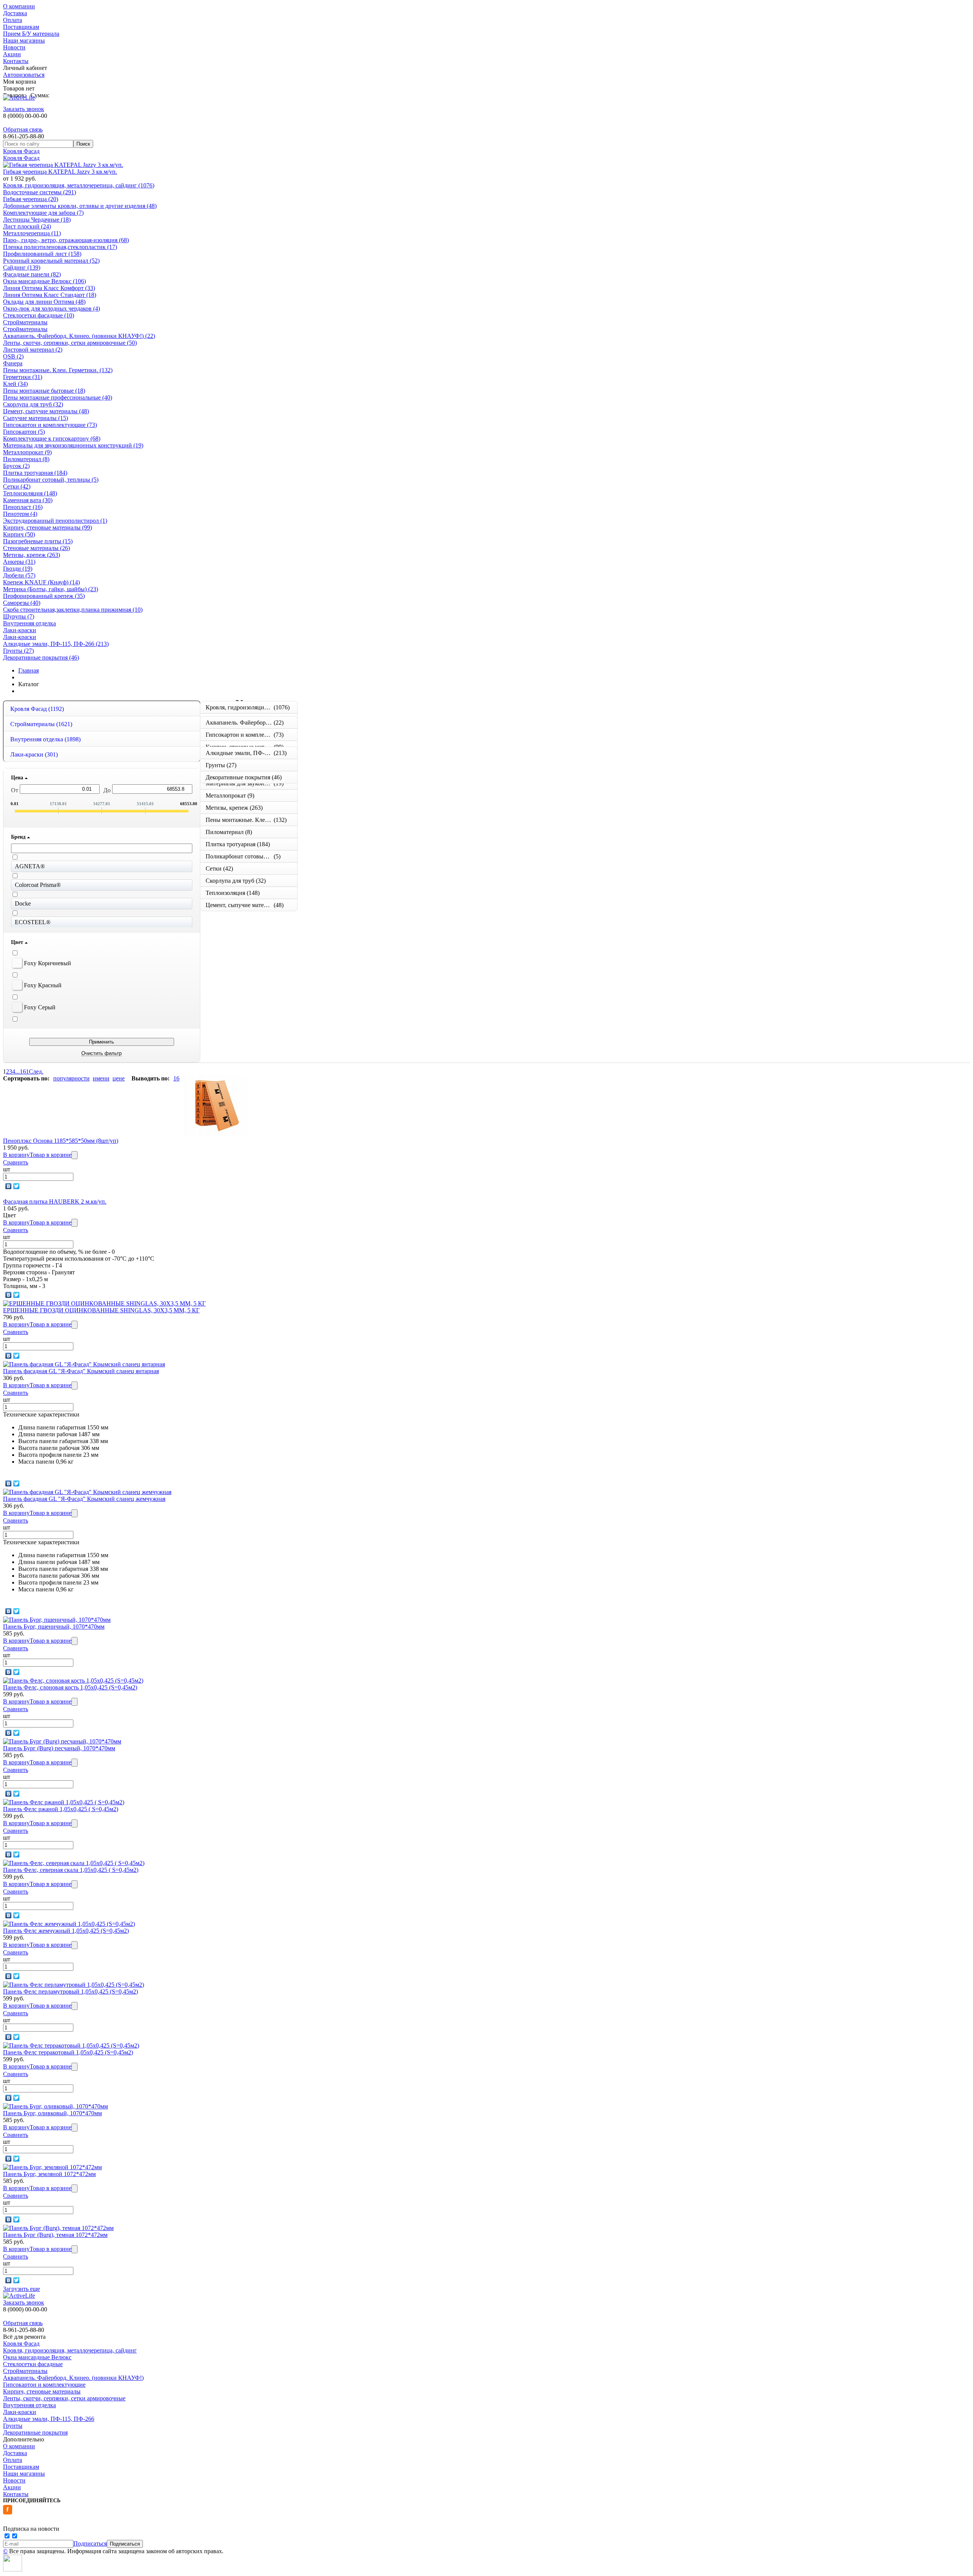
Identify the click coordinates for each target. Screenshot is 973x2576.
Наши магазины (24, 40)
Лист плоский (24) (27, 226)
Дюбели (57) (19, 575)
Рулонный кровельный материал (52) (51, 261)
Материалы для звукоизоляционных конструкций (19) (73, 445)
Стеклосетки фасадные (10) (39, 315)
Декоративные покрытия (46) (41, 657)
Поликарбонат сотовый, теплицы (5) (51, 480)
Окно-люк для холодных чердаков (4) (52, 309)
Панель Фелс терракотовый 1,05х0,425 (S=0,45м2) (68, 2052)
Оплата (13, 20)
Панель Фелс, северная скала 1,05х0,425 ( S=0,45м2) (71, 1870)
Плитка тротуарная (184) (35, 473)
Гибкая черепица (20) (31, 199)
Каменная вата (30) (28, 500)
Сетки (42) (17, 486)
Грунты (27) (18, 651)
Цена (18, 778)
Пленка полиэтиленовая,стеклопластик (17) (60, 247)
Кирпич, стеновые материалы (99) (48, 527)
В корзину (16, 1155)
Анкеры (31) (19, 562)
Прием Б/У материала (31, 34)
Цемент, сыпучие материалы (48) (46, 411)
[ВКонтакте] (9, 1186)
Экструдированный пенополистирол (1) (55, 521)
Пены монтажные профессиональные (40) (58, 397)
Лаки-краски (20, 630)
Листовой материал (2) (33, 350)
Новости (14, 47)
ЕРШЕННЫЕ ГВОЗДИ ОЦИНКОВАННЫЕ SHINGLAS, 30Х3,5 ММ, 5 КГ (101, 1310)
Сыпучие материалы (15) (36, 418)
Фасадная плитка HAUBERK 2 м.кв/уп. (55, 1202)
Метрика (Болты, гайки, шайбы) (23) (51, 589)
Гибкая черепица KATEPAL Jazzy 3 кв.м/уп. (60, 172)
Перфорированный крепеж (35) (44, 596)
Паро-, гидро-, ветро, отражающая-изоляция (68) (66, 240)
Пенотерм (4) (20, 514)
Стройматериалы (25, 322)
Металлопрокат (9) (27, 452)
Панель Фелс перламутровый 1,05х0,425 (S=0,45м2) (71, 1991)
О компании (19, 6)
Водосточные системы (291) (40, 192)
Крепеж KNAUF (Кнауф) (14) (41, 582)
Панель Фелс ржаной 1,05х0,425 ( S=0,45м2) (61, 1809)
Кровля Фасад (21, 151)
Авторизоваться (24, 75)
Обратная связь (23, 129)
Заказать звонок (24, 109)
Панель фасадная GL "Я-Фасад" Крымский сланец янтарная (81, 1371)
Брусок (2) (16, 466)
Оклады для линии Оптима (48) (44, 302)
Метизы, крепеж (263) (32, 555)
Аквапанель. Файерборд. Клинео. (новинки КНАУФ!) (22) (79, 336)
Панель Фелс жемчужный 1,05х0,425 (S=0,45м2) (66, 1931)
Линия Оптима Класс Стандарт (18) (50, 295)
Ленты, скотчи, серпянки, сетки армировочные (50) (70, 343)
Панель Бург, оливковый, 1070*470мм (52, 2113)
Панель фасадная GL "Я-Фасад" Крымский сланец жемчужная (84, 1499)
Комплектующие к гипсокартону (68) (52, 439)
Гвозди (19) (18, 569)
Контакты (16, 61)
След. (36, 1071)
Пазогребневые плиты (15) (38, 541)
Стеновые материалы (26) (36, 548)
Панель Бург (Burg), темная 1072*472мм (55, 2235)
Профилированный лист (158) (42, 254)
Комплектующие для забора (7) (43, 213)
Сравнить (16, 1162)
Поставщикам (21, 27)
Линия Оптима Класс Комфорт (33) (49, 288)
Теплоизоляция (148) (30, 493)
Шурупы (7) (19, 616)
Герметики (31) (23, 377)
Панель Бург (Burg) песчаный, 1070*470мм (59, 1748)
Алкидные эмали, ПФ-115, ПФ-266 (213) (56, 644)
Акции (12, 54)
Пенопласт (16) (23, 507)
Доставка (15, 13)
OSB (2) (13, 356)
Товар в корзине (51, 1155)
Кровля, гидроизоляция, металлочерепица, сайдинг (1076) (79, 185)
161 (24, 1071)
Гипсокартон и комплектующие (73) (50, 425)
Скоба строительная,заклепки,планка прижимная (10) (73, 610)
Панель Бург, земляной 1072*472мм (49, 2174)
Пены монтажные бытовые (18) (44, 391)
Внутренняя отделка (29, 623)
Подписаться (90, 2543)
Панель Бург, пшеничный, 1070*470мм (54, 1627)
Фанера (13, 363)
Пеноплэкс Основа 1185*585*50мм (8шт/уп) (61, 1141)
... (17, 1071)
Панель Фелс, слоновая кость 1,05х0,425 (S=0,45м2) (70, 1687)
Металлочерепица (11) (32, 233)
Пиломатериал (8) (26, 459)
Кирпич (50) (19, 534)
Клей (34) (15, 384)
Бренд (19, 837)
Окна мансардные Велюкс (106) (44, 281)
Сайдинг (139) (22, 267)
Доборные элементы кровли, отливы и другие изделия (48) (80, 206)
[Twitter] (17, 1186)
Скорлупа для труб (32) (33, 404)
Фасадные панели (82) (32, 274)
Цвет (18, 942)
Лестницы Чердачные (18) (37, 220)
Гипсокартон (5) (24, 432)
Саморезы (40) (22, 603)
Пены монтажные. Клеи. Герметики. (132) (58, 370)
